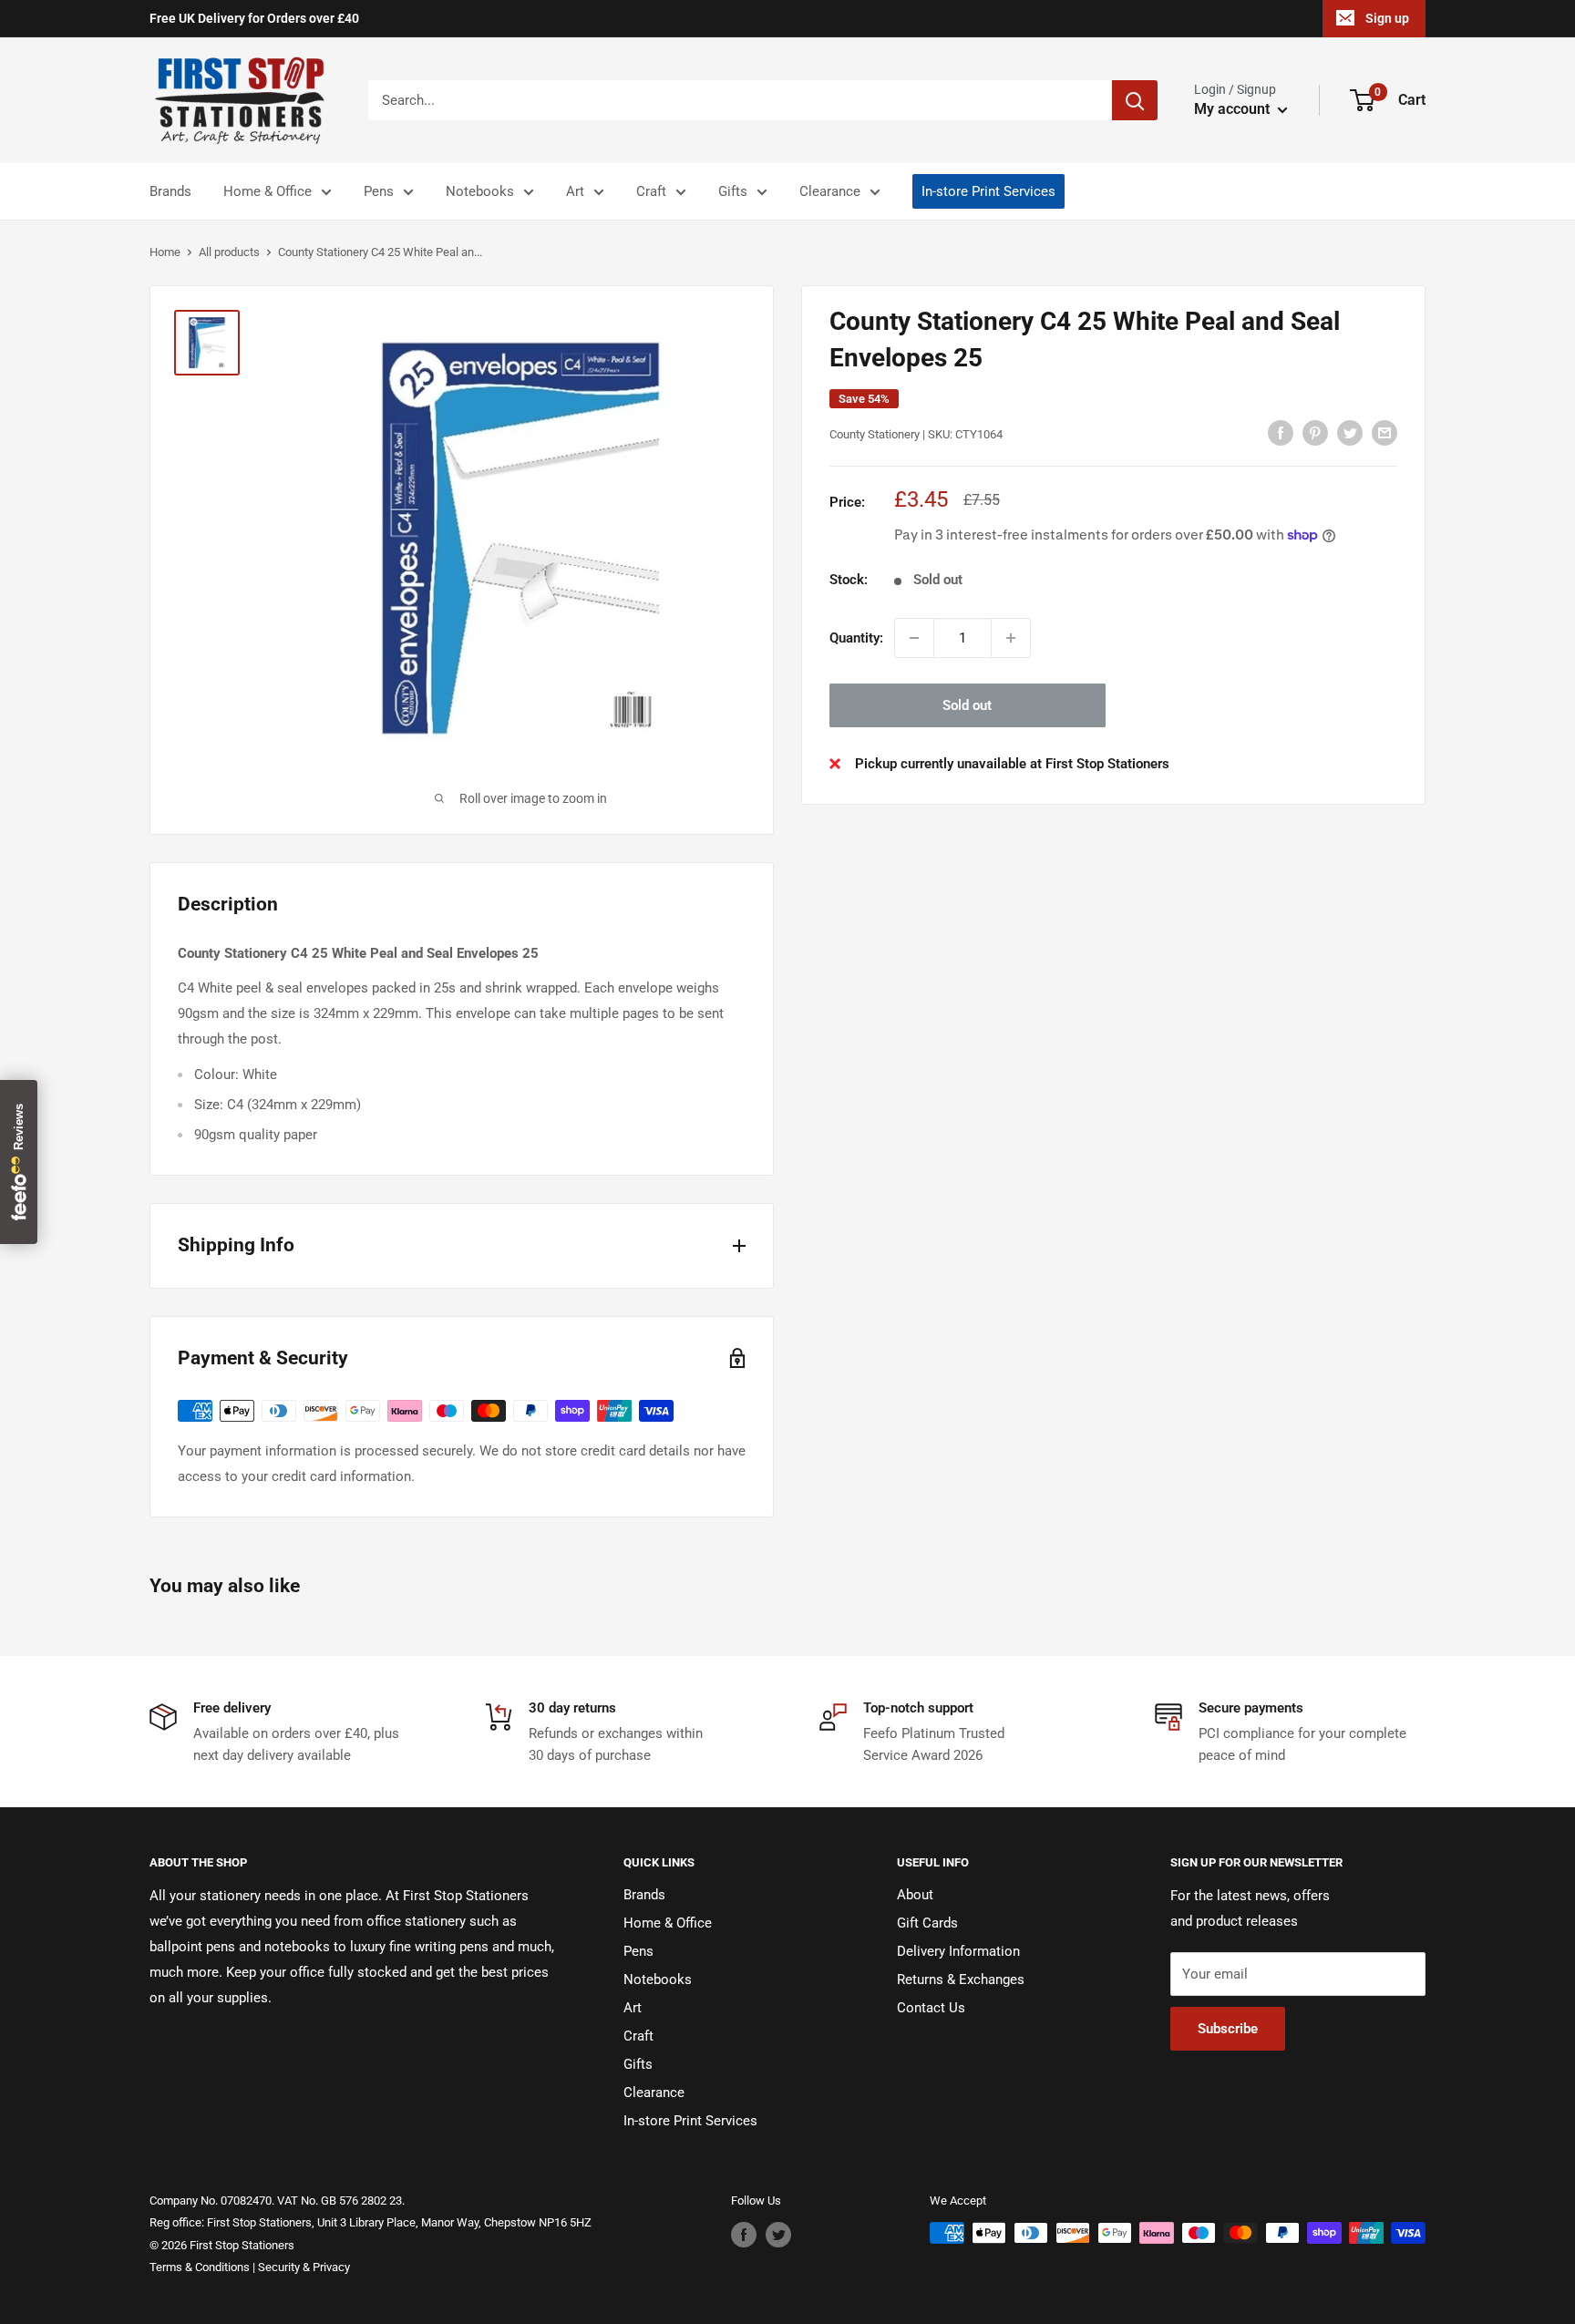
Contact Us (931, 2008)
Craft (651, 191)
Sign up (1387, 18)
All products (229, 252)
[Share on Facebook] (1281, 432)
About (915, 1895)
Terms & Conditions (200, 2267)
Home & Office (268, 191)
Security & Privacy (304, 2267)
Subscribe (1228, 2029)
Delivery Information (958, 1951)
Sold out (967, 705)
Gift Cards (927, 1923)
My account (1234, 109)
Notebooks (480, 191)
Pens (379, 191)
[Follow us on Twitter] (778, 2235)
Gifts (733, 191)
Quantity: (856, 638)
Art (575, 191)
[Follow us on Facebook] (744, 2235)
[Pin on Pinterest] (1315, 432)
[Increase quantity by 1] (1011, 638)
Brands (170, 191)
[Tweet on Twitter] (1350, 432)
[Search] (1135, 100)
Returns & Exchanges (961, 1980)
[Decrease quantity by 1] (914, 638)
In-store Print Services (988, 191)
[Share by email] (1385, 432)
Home (165, 252)
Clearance (830, 191)
